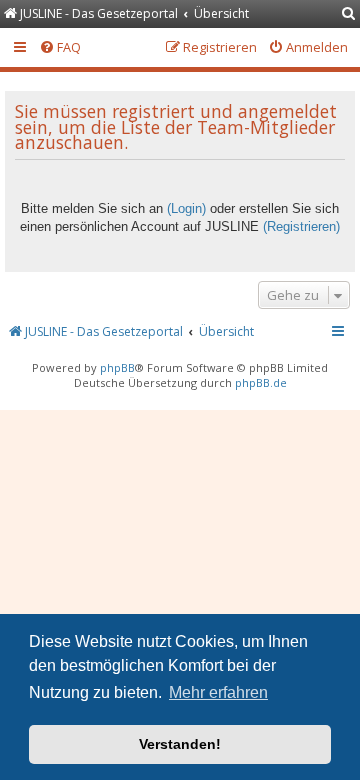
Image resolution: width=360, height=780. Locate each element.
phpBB (117, 367)
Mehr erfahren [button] (218, 692)
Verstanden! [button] (180, 744)
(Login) (186, 208)
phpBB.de (261, 382)
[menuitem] (349, 14)
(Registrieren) (301, 226)
